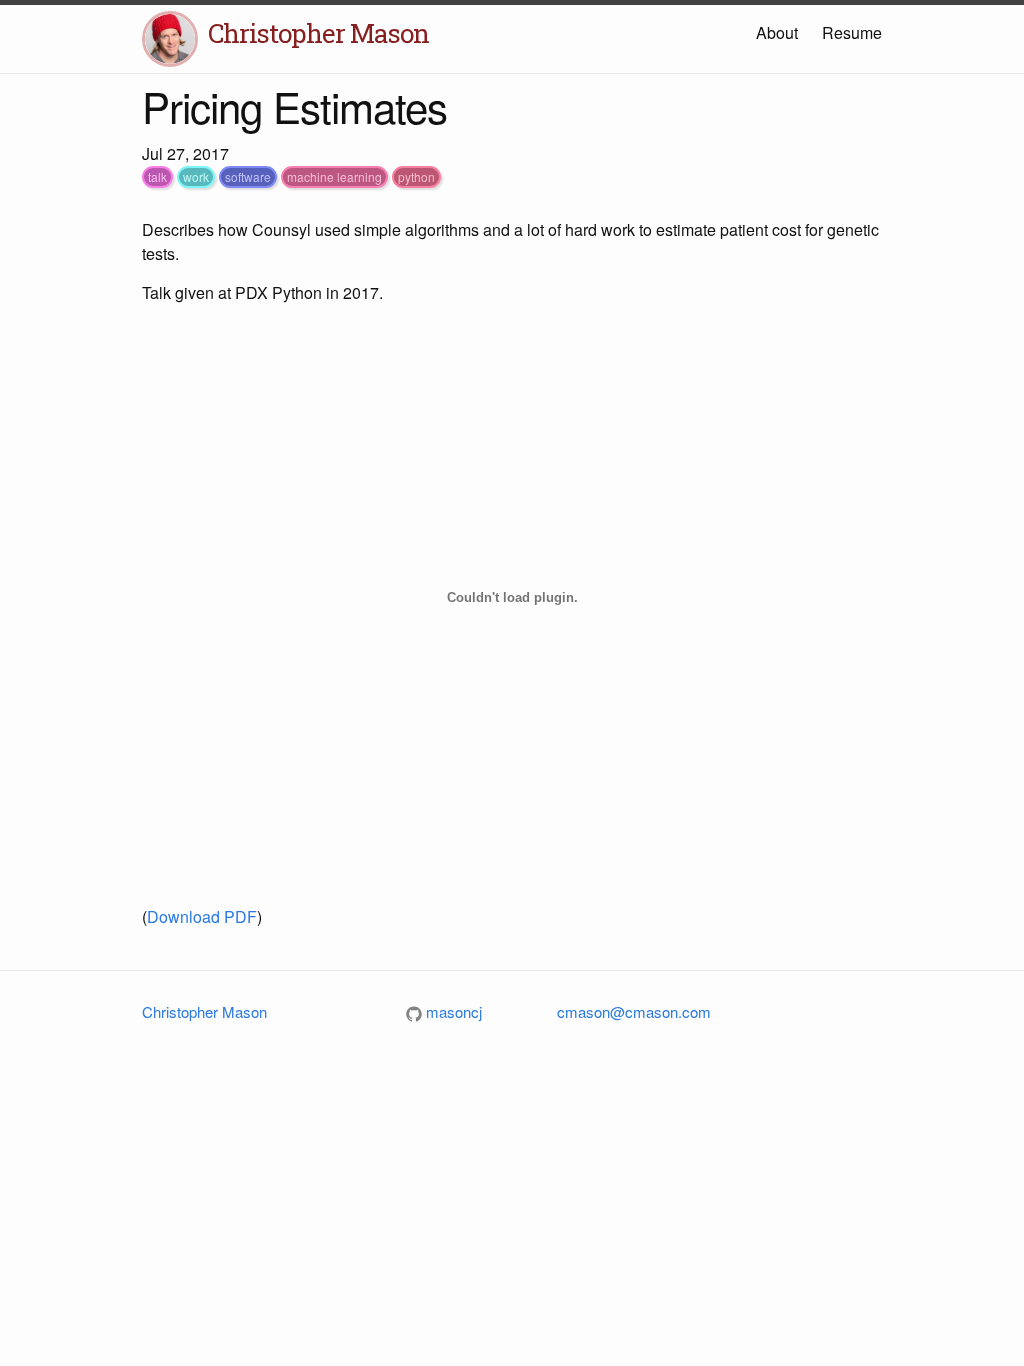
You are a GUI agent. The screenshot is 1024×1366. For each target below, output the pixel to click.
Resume (852, 32)
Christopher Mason (318, 33)
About (777, 32)
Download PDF (202, 916)
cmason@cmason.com (634, 1011)
